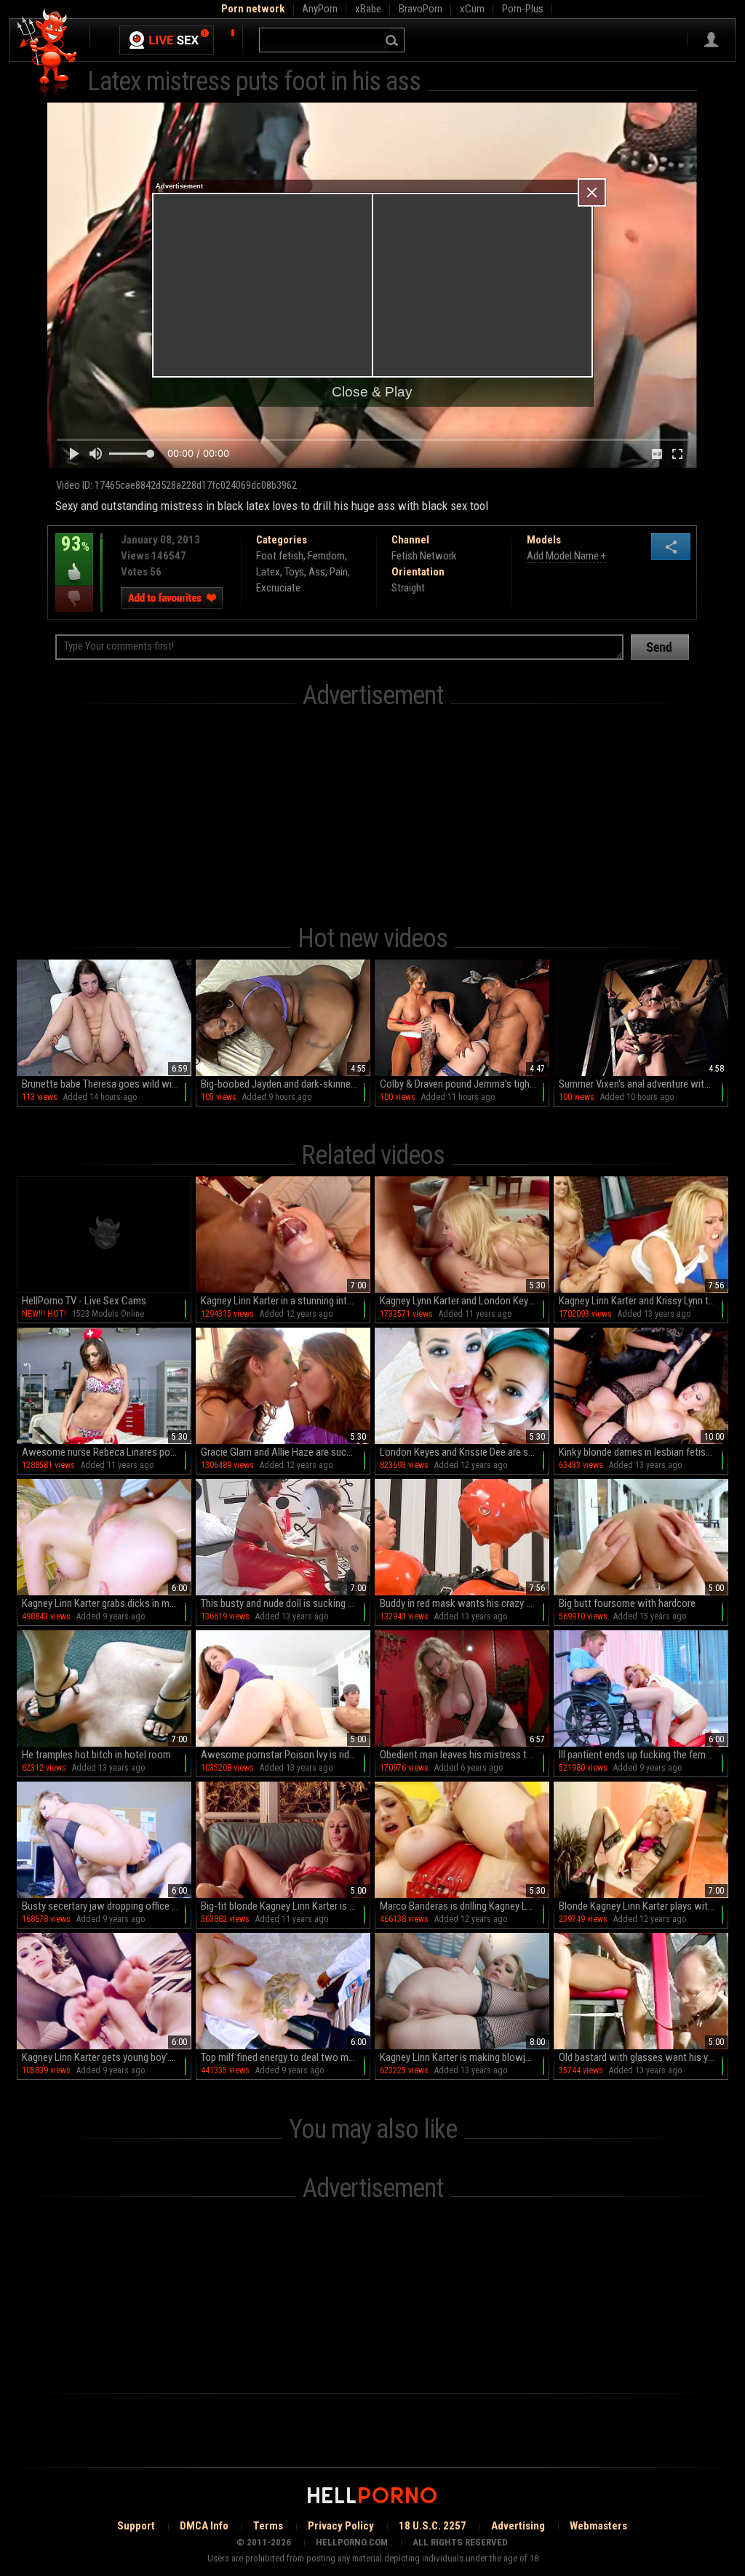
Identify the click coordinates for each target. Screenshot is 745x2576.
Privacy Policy (341, 2526)
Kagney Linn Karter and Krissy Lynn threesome (644, 1301)
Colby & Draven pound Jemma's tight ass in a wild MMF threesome (465, 1084)
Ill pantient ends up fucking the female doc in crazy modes (644, 1755)
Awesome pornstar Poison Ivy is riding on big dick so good (286, 1755)
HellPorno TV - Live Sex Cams (84, 1301)
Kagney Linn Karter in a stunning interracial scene (286, 1301)
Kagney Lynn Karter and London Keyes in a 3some (465, 1301)
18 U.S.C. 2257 (433, 2526)
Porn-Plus (523, 9)
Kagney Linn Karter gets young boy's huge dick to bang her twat (107, 2057)
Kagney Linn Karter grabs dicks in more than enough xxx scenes (107, 1603)
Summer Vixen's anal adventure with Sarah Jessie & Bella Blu (644, 1084)
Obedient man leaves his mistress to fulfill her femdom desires (465, 1755)
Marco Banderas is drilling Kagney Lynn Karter (465, 1906)
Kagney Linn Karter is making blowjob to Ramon (465, 2057)
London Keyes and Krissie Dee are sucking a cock (465, 1452)
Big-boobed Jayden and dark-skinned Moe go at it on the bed (286, 1084)
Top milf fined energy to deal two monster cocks (286, 2057)
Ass (317, 572)
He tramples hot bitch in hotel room (96, 1755)
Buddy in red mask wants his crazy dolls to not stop (465, 1603)
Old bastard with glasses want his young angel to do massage (644, 2057)
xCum (472, 9)
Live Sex (167, 40)
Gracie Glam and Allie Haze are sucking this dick (286, 1452)
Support (136, 2526)
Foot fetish (280, 556)
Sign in (711, 40)
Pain (339, 572)
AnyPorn (320, 9)
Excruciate (278, 588)
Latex (268, 572)
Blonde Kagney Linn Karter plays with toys (644, 1906)
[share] (671, 547)
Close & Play (372, 392)
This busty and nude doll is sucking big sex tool (286, 1603)
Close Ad (592, 192)
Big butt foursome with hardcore (627, 1603)
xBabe (368, 9)
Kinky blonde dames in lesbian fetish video (644, 1452)
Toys (294, 572)
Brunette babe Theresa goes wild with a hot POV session (107, 1084)
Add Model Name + (566, 556)
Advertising (518, 2526)
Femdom (326, 556)
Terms (268, 2526)
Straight (408, 588)
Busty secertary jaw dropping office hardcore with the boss (107, 1906)
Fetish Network (424, 556)
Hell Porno (48, 54)
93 (72, 554)
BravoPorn (421, 9)
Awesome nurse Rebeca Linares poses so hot (107, 1452)
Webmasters (598, 2526)
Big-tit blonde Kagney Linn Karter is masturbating (286, 1906)
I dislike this (74, 599)
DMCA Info (204, 2526)
